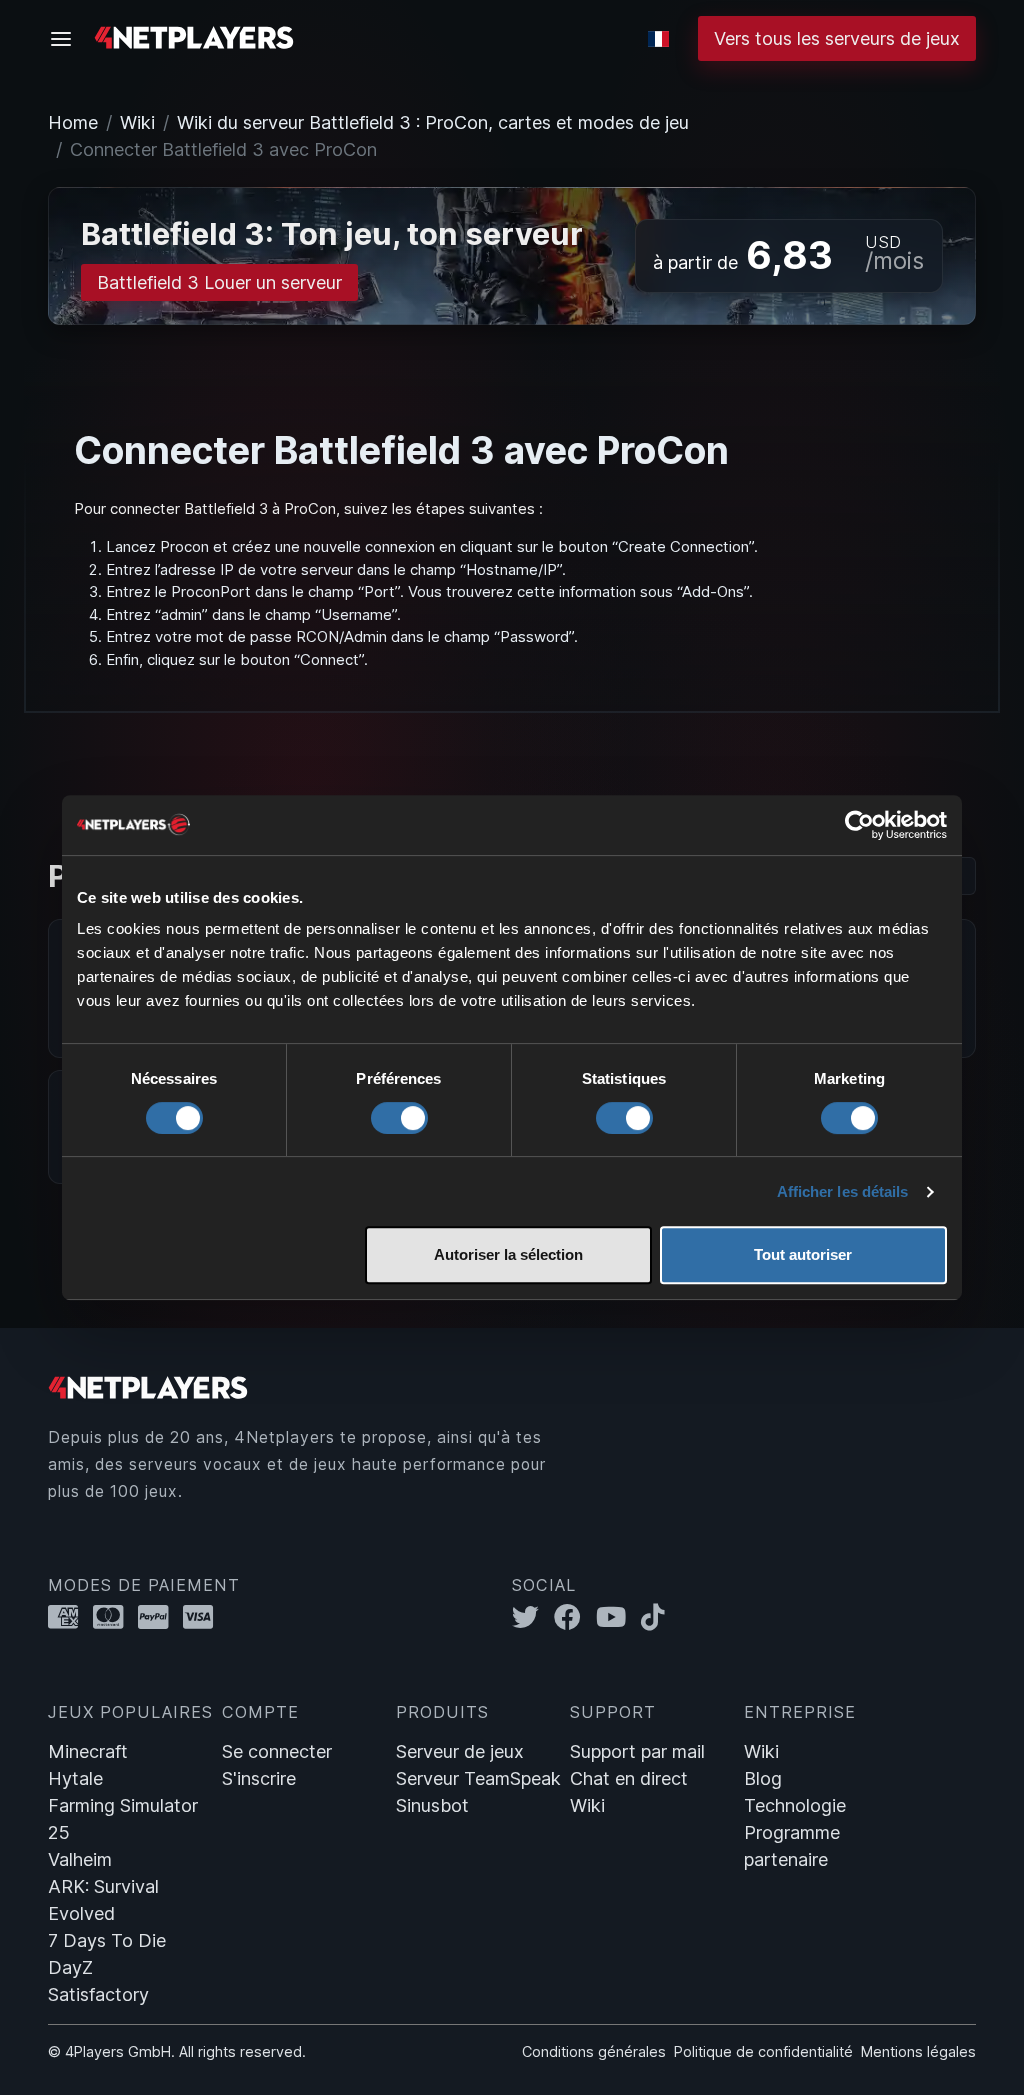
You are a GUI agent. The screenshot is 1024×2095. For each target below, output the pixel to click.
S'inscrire (259, 1778)
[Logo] (194, 36)
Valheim (80, 1859)
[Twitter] (533, 1617)
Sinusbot (432, 1805)
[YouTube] (618, 1617)
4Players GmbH (118, 2051)
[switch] (399, 1118)
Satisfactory (98, 1994)
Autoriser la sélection (508, 1254)
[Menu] (67, 39)
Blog (763, 1778)
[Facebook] (575, 1617)
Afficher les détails (843, 1191)
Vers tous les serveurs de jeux (837, 38)
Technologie (795, 1805)
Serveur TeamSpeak (478, 1778)
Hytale (75, 1778)
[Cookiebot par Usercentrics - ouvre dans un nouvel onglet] (859, 825)
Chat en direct (629, 1778)
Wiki (137, 122)
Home (73, 122)
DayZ (70, 1967)
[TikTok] (657, 1617)
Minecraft (88, 1751)
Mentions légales (918, 2051)
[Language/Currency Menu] (658, 39)
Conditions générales (594, 2051)
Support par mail (637, 1751)
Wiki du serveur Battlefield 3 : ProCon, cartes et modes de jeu (433, 122)
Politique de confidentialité (763, 2051)
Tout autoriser (803, 1254)
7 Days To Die (107, 1940)
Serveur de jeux (460, 1751)
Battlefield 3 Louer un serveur (219, 282)
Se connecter (277, 1751)
